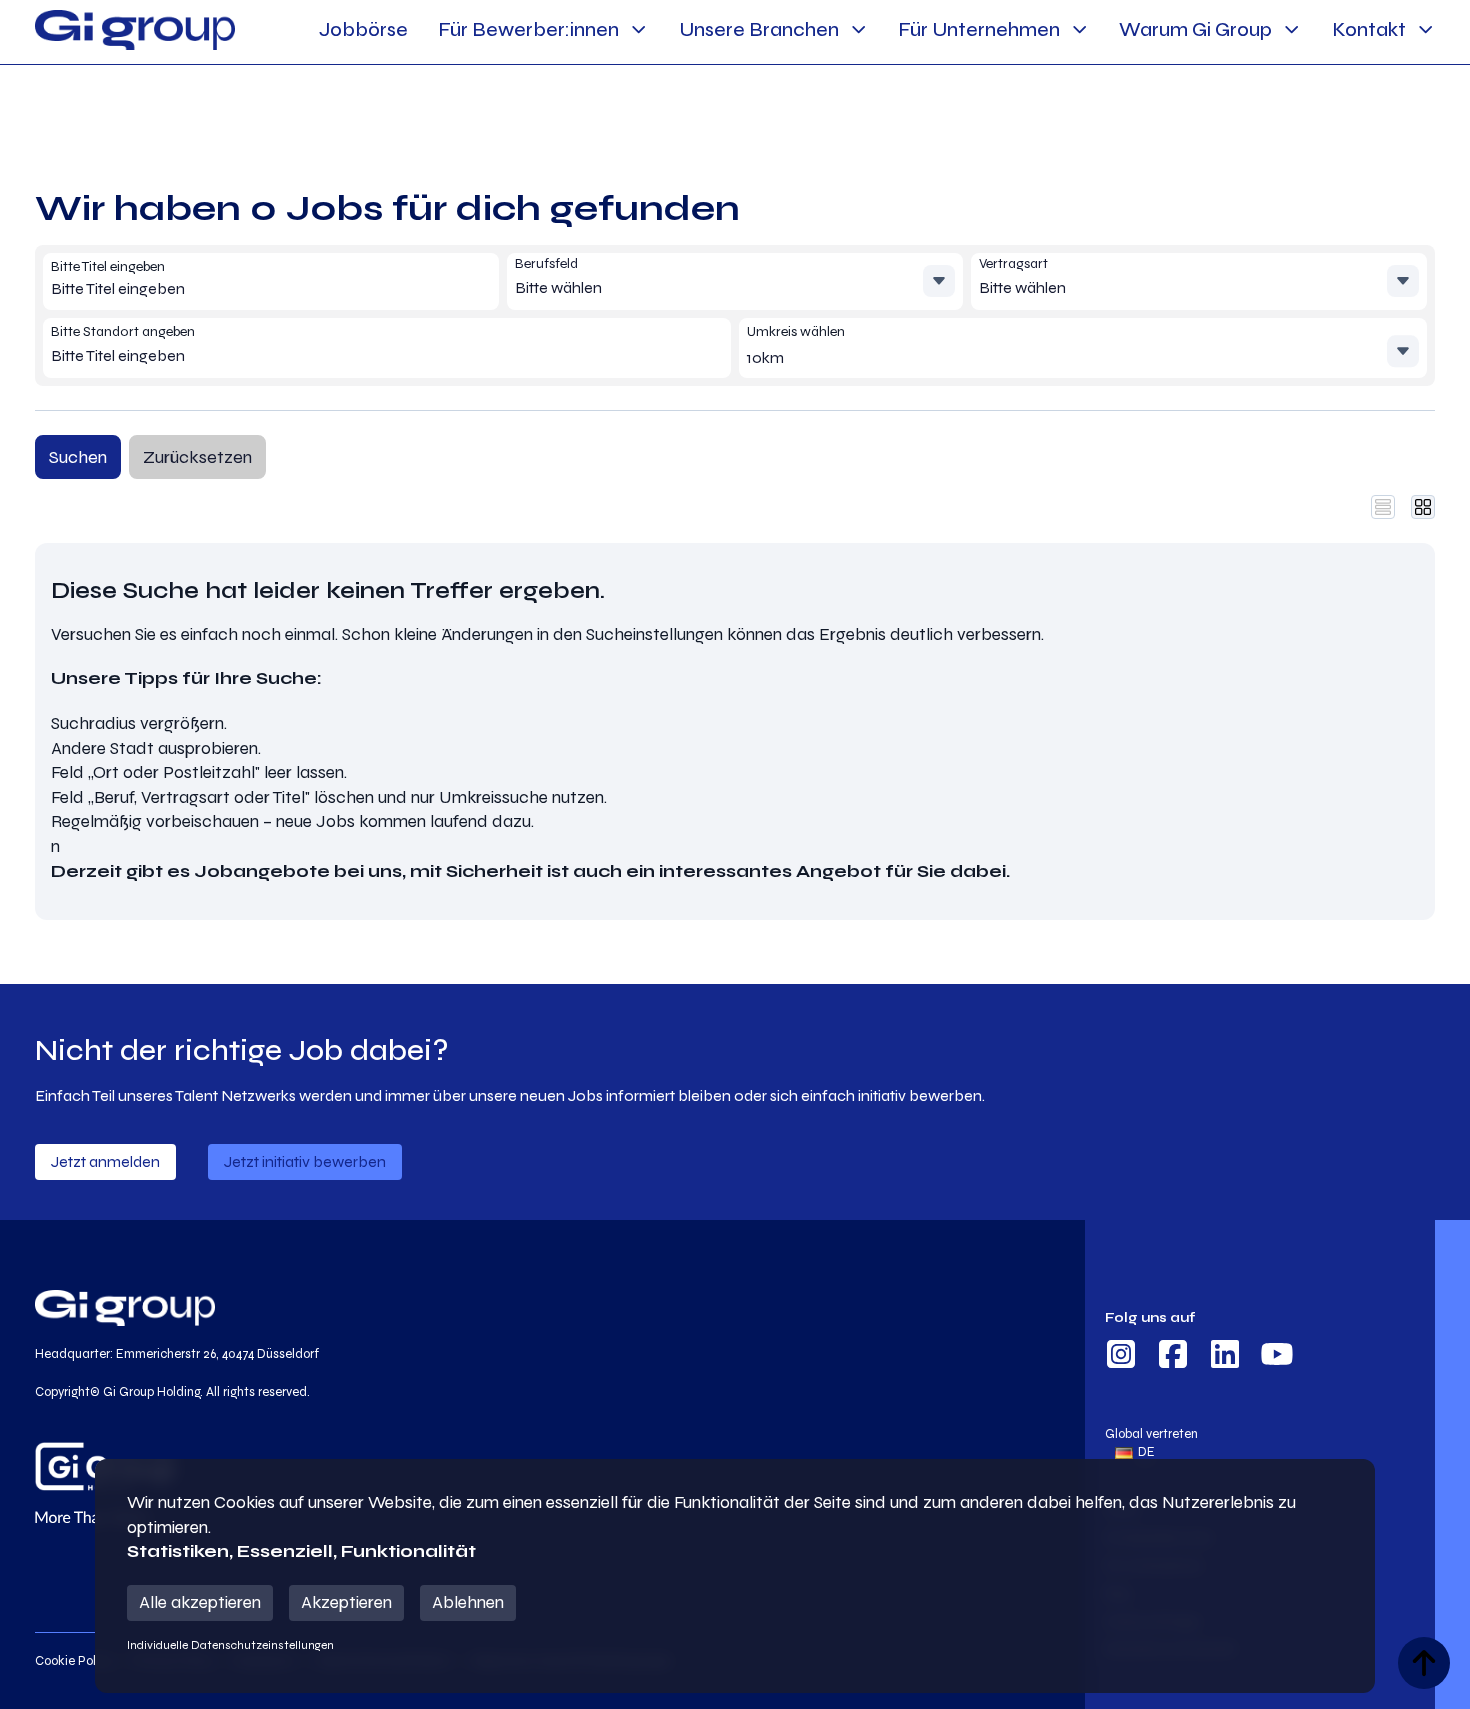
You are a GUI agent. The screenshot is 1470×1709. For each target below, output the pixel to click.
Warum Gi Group (1195, 29)
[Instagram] (1121, 1357)
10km (765, 357)
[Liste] (1383, 507)
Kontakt (1369, 29)
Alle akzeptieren (200, 1602)
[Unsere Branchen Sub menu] (858, 29)
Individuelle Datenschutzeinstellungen (230, 1645)
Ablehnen (468, 1602)
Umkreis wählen (796, 331)
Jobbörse (363, 29)
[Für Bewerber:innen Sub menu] (638, 29)
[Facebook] (1173, 1357)
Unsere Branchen (759, 29)
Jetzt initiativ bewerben (305, 1161)
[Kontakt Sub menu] (1425, 29)
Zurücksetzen (197, 457)
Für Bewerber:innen (528, 29)
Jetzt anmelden (105, 1161)
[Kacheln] (1423, 507)
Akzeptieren (346, 1602)
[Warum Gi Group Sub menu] (1291, 29)
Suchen (78, 457)
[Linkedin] (1225, 1357)
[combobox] (195, 289)
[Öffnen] (939, 281)
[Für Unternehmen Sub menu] (1079, 29)
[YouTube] (1277, 1357)
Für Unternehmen (979, 29)
